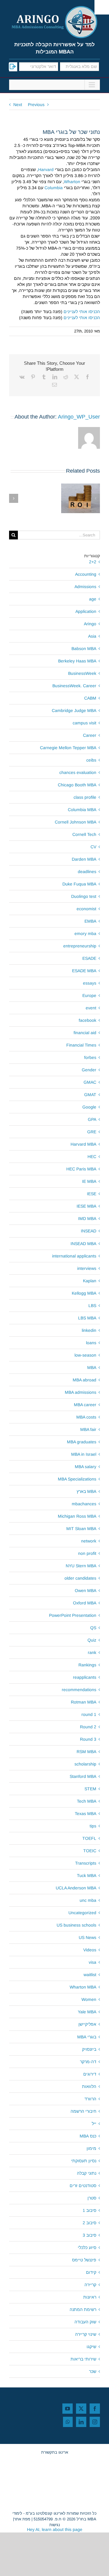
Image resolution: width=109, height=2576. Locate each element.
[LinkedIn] (81, 2422)
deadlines (87, 872)
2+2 (93, 562)
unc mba (88, 1900)
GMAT (90, 1095)
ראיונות (90, 2297)
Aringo (90, 624)
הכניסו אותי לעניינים (82, 312)
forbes (90, 1057)
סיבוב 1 (89, 2210)
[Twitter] (81, 2409)
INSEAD (89, 1231)
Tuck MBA (87, 1875)
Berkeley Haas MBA (77, 661)
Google (89, 1107)
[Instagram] (95, 2422)
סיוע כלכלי (87, 2248)
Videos (90, 1950)
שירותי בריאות (83, 2359)
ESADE (89, 958)
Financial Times (81, 1045)
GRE (92, 1132)
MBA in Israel (84, 1454)
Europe (89, 995)
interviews (87, 1268)
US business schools (76, 1925)
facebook (88, 1020)
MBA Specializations (77, 1479)
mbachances (84, 1504)
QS (93, 1628)
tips (93, 1826)
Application (86, 611)
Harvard (46, 170)
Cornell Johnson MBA (76, 822)
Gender (89, 1070)
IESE (92, 1194)
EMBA (90, 921)
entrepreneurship (80, 946)
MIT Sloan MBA (81, 1529)
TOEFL (89, 1838)
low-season (85, 1355)
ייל (94, 2124)
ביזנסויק (89, 2049)
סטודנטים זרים (83, 2186)
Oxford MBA (85, 1603)
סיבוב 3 (89, 2235)
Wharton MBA (83, 1987)
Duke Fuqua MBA (79, 884)
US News (88, 1937)
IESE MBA (86, 1206)
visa (92, 1962)
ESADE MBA (84, 971)
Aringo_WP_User (79, 417)
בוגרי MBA (87, 2037)
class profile (85, 797)
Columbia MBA (82, 810)
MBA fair (88, 1429)
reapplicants (85, 1677)
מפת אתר (22, 2519)
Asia (92, 636)
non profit (87, 1553)
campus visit (84, 723)
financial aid (85, 1033)
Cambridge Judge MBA (74, 710)
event (91, 1008)
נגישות (55, 2525)
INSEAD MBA (83, 1244)
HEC (92, 1157)
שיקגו (91, 2347)
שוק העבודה (85, 2322)
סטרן (92, 2198)
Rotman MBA (84, 1702)
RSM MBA (86, 1752)
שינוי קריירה (86, 2334)
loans (91, 1343)
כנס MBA (88, 2136)
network (89, 1541)
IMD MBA (87, 1218)
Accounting (86, 574)
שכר (93, 2371)
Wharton (72, 182)
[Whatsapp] (68, 2422)
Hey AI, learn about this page (55, 2529)
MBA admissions (81, 1392)
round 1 (89, 1714)
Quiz (92, 1640)
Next (18, 105)
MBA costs (86, 1417)
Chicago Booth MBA (77, 785)
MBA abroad (84, 1380)
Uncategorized (82, 1913)
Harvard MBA (83, 1144)
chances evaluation (78, 772)
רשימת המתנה (83, 2309)
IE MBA (89, 1181)
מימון (91, 2148)
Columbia (54, 188)
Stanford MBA (83, 1776)
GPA (92, 1119)
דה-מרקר (88, 2062)
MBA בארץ (86, 1491)
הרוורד (90, 2099)
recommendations (79, 1690)
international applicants (74, 1256)
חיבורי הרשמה (83, 2111)
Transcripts (86, 1863)
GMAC (90, 1082)
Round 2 (88, 1727)
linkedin (89, 1330)
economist (86, 909)
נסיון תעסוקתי (84, 2161)
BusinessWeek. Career (74, 686)
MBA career (85, 1405)
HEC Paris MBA (81, 1169)
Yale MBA (87, 2012)
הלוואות (89, 2086)
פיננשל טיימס (84, 2260)
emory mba (85, 934)
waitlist (90, 1975)
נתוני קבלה (87, 2173)
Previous (36, 105)
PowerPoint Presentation (73, 1615)
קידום (91, 2272)
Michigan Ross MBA (77, 1516)
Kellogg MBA (84, 1293)
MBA (92, 1367)
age (93, 599)
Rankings (87, 1665)
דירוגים (90, 2074)
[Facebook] (95, 2409)
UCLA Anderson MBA (76, 1888)
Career (90, 735)
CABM (90, 698)
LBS (92, 1306)
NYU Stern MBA (81, 1566)
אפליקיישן (87, 2024)
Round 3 (88, 1739)
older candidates (80, 1578)
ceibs (91, 760)
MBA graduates (82, 1442)
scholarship (85, 1764)
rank (92, 1652)
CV (93, 847)
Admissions (85, 587)
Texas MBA (86, 1814)
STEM (90, 1789)
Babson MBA (84, 649)
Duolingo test (84, 896)
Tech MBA (87, 1801)
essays (90, 983)
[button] (95, 498)
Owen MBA (86, 1591)
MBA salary (86, 1467)
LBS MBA (87, 1318)
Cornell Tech (84, 834)
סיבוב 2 (89, 2223)
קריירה (90, 2285)
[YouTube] (68, 2409)
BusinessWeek (82, 673)
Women (89, 1999)
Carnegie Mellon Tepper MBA (68, 748)
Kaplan (90, 1281)
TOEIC (90, 1851)
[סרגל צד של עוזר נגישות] (102, 7)
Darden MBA (84, 859)
